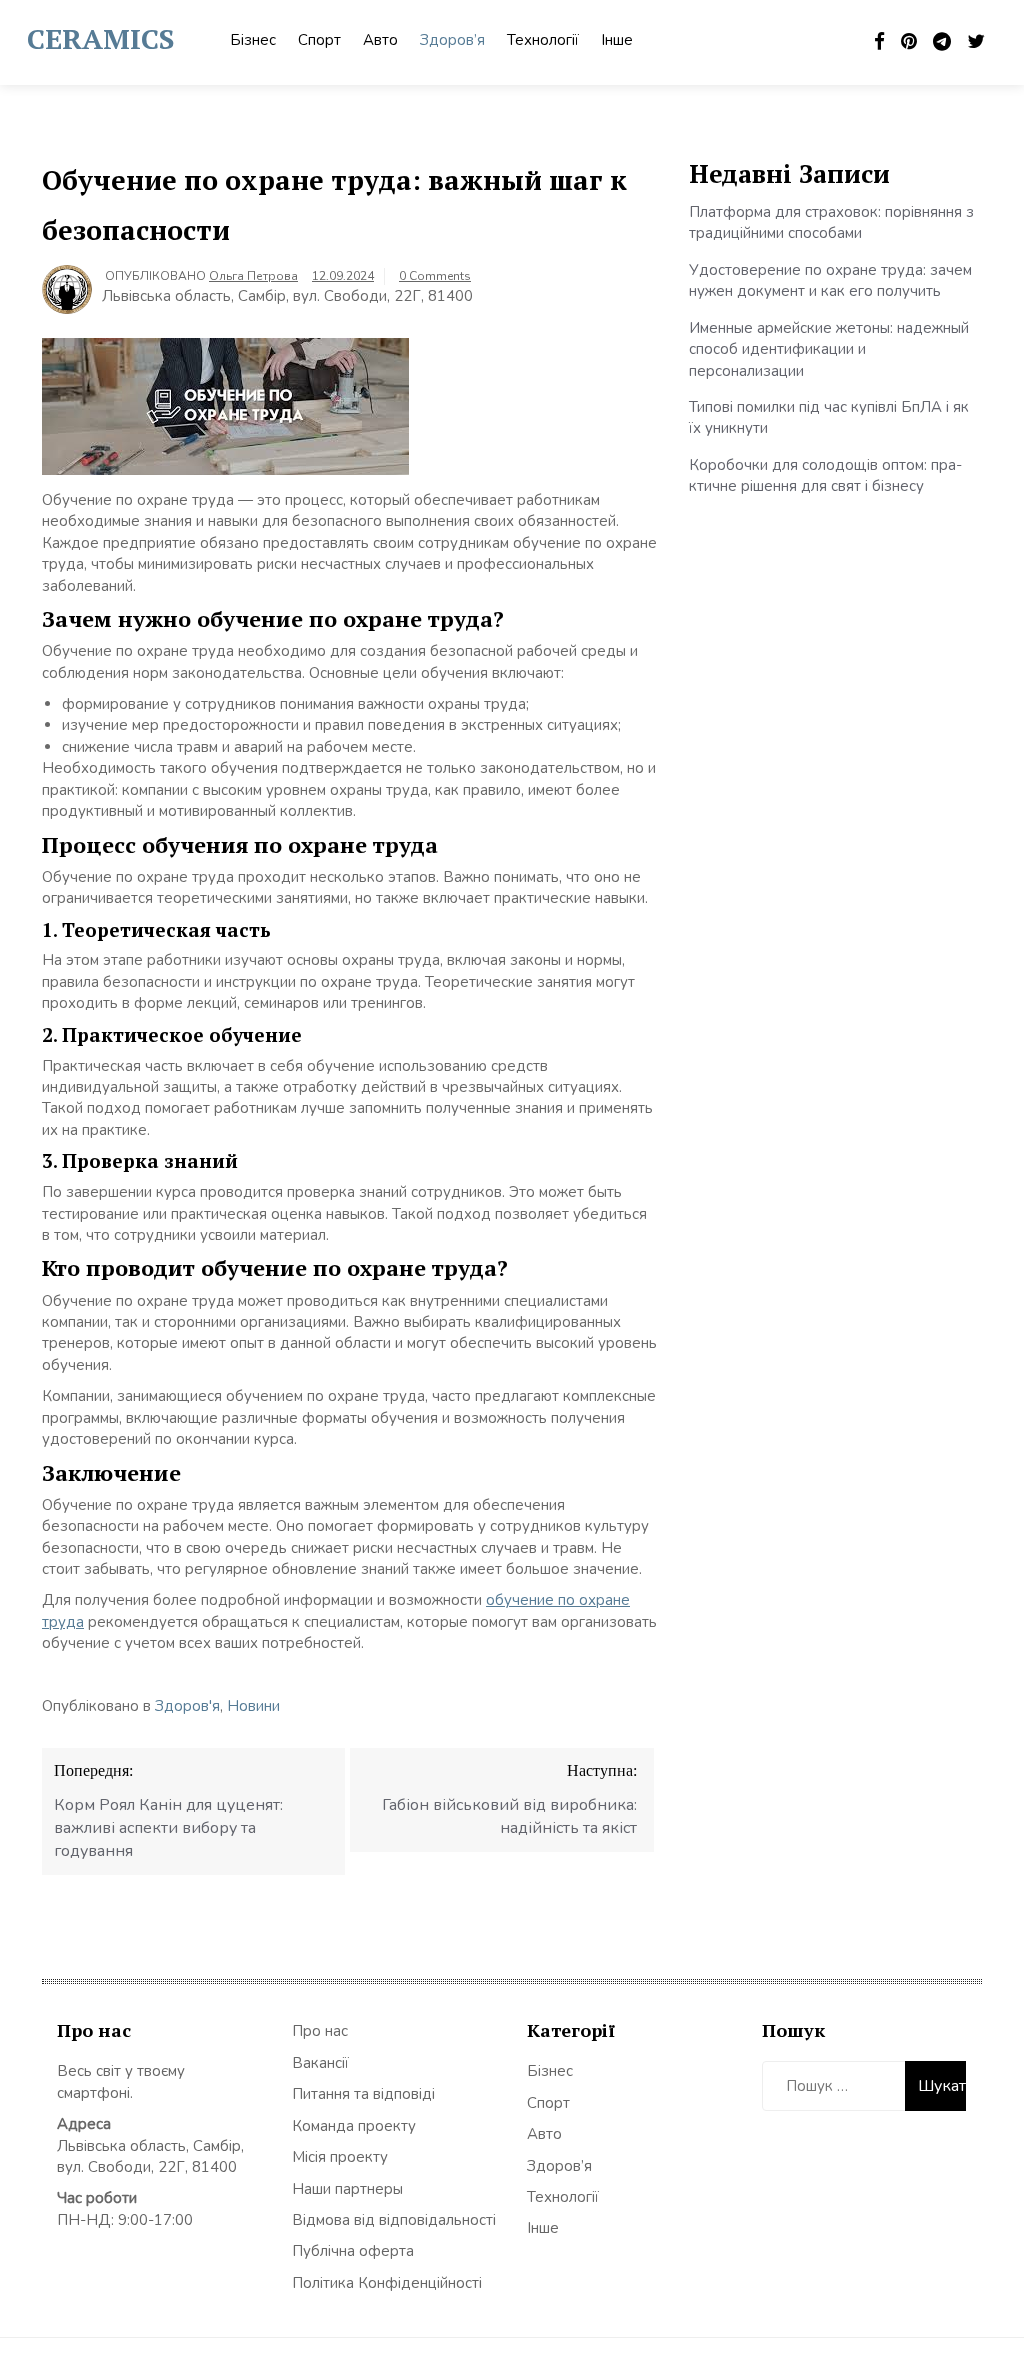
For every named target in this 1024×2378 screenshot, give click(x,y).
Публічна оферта (353, 2251)
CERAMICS (100, 38)
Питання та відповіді (363, 2094)
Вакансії (320, 2063)
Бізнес (253, 40)
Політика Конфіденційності (387, 2283)
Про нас (320, 2031)
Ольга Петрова (253, 276)
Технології (543, 40)
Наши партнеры (347, 2189)
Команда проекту (354, 2126)
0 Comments (435, 276)
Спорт (319, 40)
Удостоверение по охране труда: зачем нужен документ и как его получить (830, 280)
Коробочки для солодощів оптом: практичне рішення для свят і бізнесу (825, 475)
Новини (253, 1706)
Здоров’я (452, 40)
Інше (617, 40)
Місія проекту (340, 2157)
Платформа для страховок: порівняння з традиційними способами (831, 222)
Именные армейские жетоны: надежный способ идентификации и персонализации (829, 349)
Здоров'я (187, 1706)
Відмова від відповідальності (394, 2220)
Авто (380, 40)
